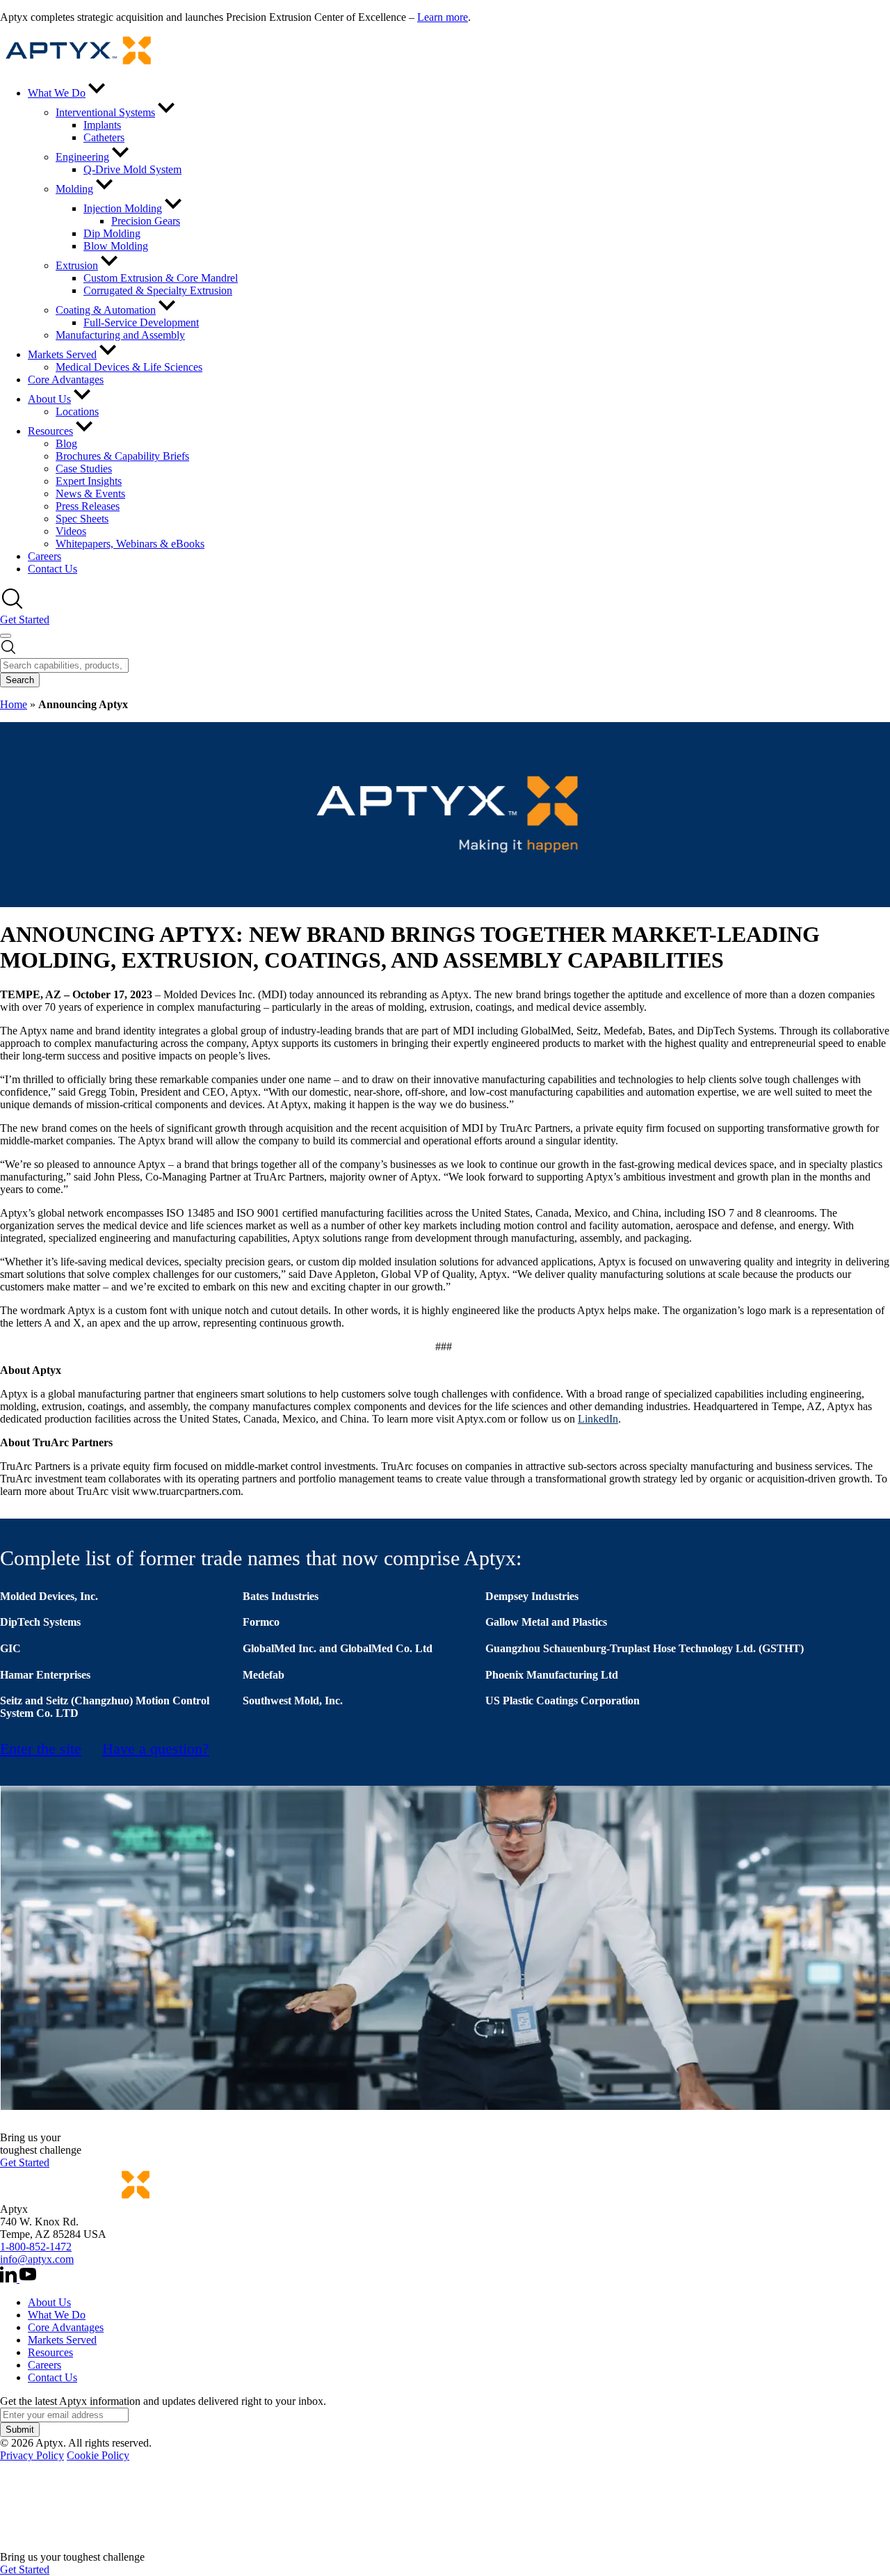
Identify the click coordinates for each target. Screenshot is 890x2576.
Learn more (443, 17)
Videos (71, 531)
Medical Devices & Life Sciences (129, 367)
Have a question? (156, 1749)
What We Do (57, 93)
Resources (50, 431)
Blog (66, 443)
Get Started (25, 619)
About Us (49, 399)
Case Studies (84, 469)
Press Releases (88, 506)
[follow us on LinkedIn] (10, 2279)
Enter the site (41, 1749)
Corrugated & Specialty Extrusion (158, 290)
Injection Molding (123, 208)
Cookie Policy (98, 2455)
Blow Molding (116, 246)
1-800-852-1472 (36, 2247)
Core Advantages (66, 379)
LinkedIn (598, 1419)
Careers (44, 556)
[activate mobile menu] (6, 636)
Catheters (104, 137)
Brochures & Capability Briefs (122, 456)
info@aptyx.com (37, 2259)
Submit (20, 2430)
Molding (74, 189)
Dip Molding (112, 233)
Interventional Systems (105, 112)
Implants (102, 125)
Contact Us (52, 569)
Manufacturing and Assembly (120, 335)
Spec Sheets (82, 519)
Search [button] (20, 680)
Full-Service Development (141, 322)
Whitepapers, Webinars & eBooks (130, 544)
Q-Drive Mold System (132, 169)
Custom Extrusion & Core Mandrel (161, 278)
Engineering (82, 157)
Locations (77, 411)
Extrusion (77, 265)
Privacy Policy (32, 2455)
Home (14, 704)
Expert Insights (89, 481)
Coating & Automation (106, 310)
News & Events (90, 494)
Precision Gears (146, 221)
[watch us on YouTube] (28, 2279)
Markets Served (62, 354)
